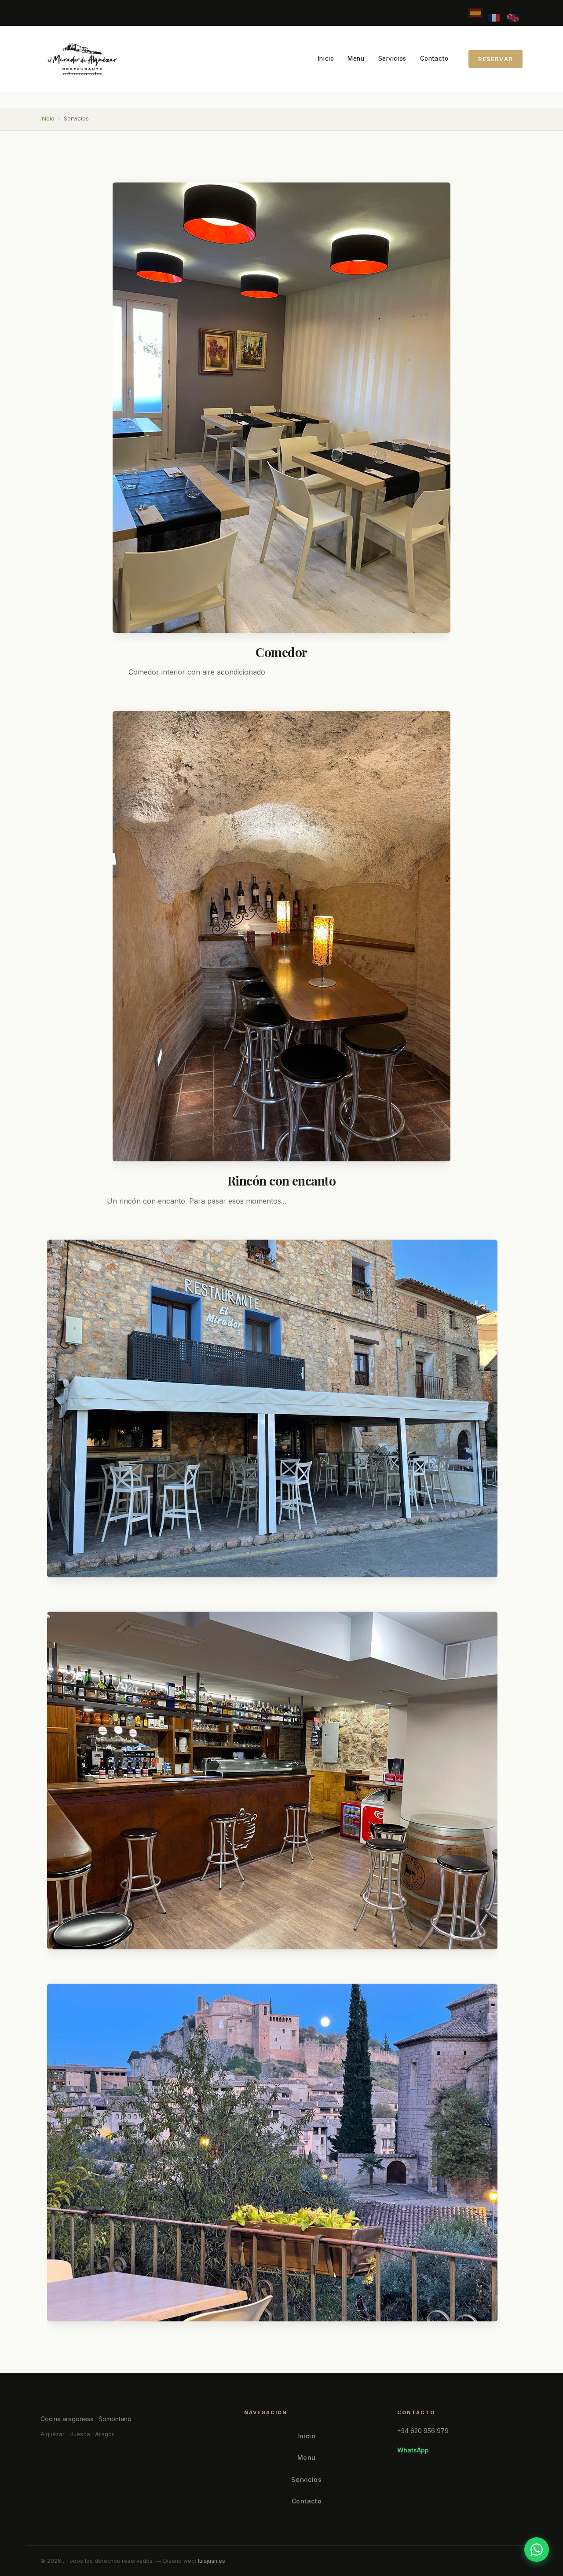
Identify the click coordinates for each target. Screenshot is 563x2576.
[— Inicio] (81, 59)
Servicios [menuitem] (392, 58)
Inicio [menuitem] (326, 58)
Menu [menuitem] (356, 58)
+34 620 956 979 (423, 2431)
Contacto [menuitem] (434, 58)
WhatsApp (413, 2450)
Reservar (495, 59)
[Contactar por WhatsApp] (537, 2550)
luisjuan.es (212, 2561)
